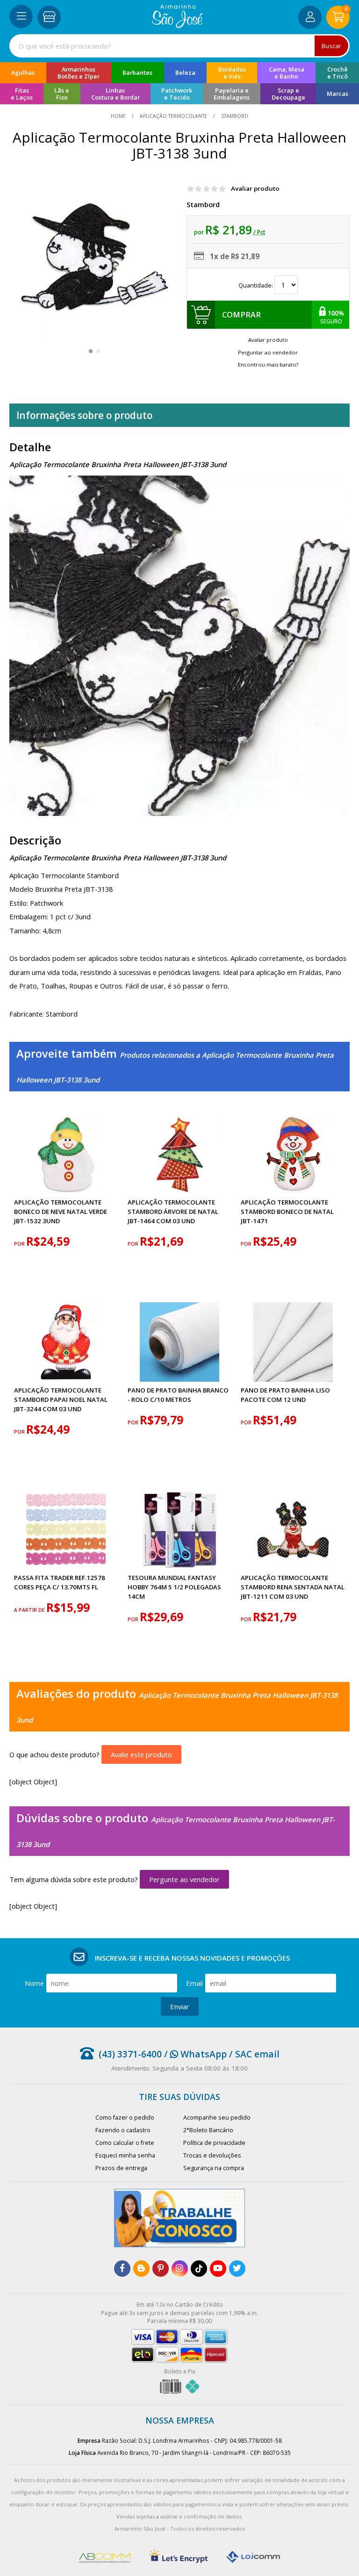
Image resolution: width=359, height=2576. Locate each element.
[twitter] (237, 2269)
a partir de (30, 1610)
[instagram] (180, 2269)
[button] (91, 351)
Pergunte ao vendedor (184, 1879)
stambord (234, 116)
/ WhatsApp (194, 2054)
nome (34, 1983)
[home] (177, 25)
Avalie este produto (141, 1754)
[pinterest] (161, 2269)
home (119, 116)
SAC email (257, 2054)
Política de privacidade (214, 2143)
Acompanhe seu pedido (217, 2118)
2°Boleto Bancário (208, 2130)
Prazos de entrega (121, 2168)
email (194, 1983)
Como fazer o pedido (125, 2118)
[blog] (141, 2269)
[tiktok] (199, 2269)
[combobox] (179, 46)
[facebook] (122, 2269)
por (20, 1244)
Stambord (203, 204)
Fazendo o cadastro (123, 2130)
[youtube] (218, 2269)
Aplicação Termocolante (173, 116)
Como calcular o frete (125, 2143)
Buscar (331, 46)
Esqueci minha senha (125, 2155)
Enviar (180, 2006)
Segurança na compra (214, 2168)
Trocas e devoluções (212, 2155)
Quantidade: (256, 285)
